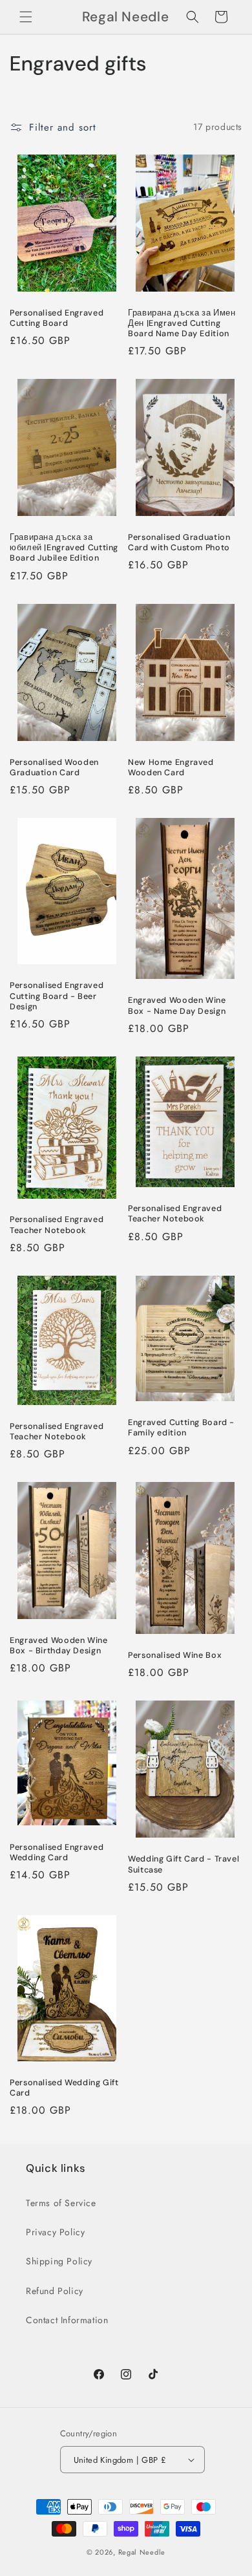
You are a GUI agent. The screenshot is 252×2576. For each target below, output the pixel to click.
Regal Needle (142, 2552)
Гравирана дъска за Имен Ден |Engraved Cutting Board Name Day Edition (182, 323)
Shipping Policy (59, 2261)
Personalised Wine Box (175, 1655)
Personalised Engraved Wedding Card (57, 1852)
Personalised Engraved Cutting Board (57, 318)
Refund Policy (55, 2291)
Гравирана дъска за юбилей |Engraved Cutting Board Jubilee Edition (64, 548)
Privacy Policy (55, 2232)
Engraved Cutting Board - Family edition (181, 1428)
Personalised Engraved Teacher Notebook (57, 1225)
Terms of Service (61, 2203)
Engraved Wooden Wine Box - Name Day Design (177, 1005)
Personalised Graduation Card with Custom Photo (179, 542)
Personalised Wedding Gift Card (64, 2088)
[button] (26, 17)
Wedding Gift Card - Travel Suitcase (184, 1864)
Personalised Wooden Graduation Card (54, 767)
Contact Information (67, 2320)
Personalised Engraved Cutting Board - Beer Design (57, 996)
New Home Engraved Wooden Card (171, 767)
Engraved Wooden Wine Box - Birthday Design (59, 1646)
